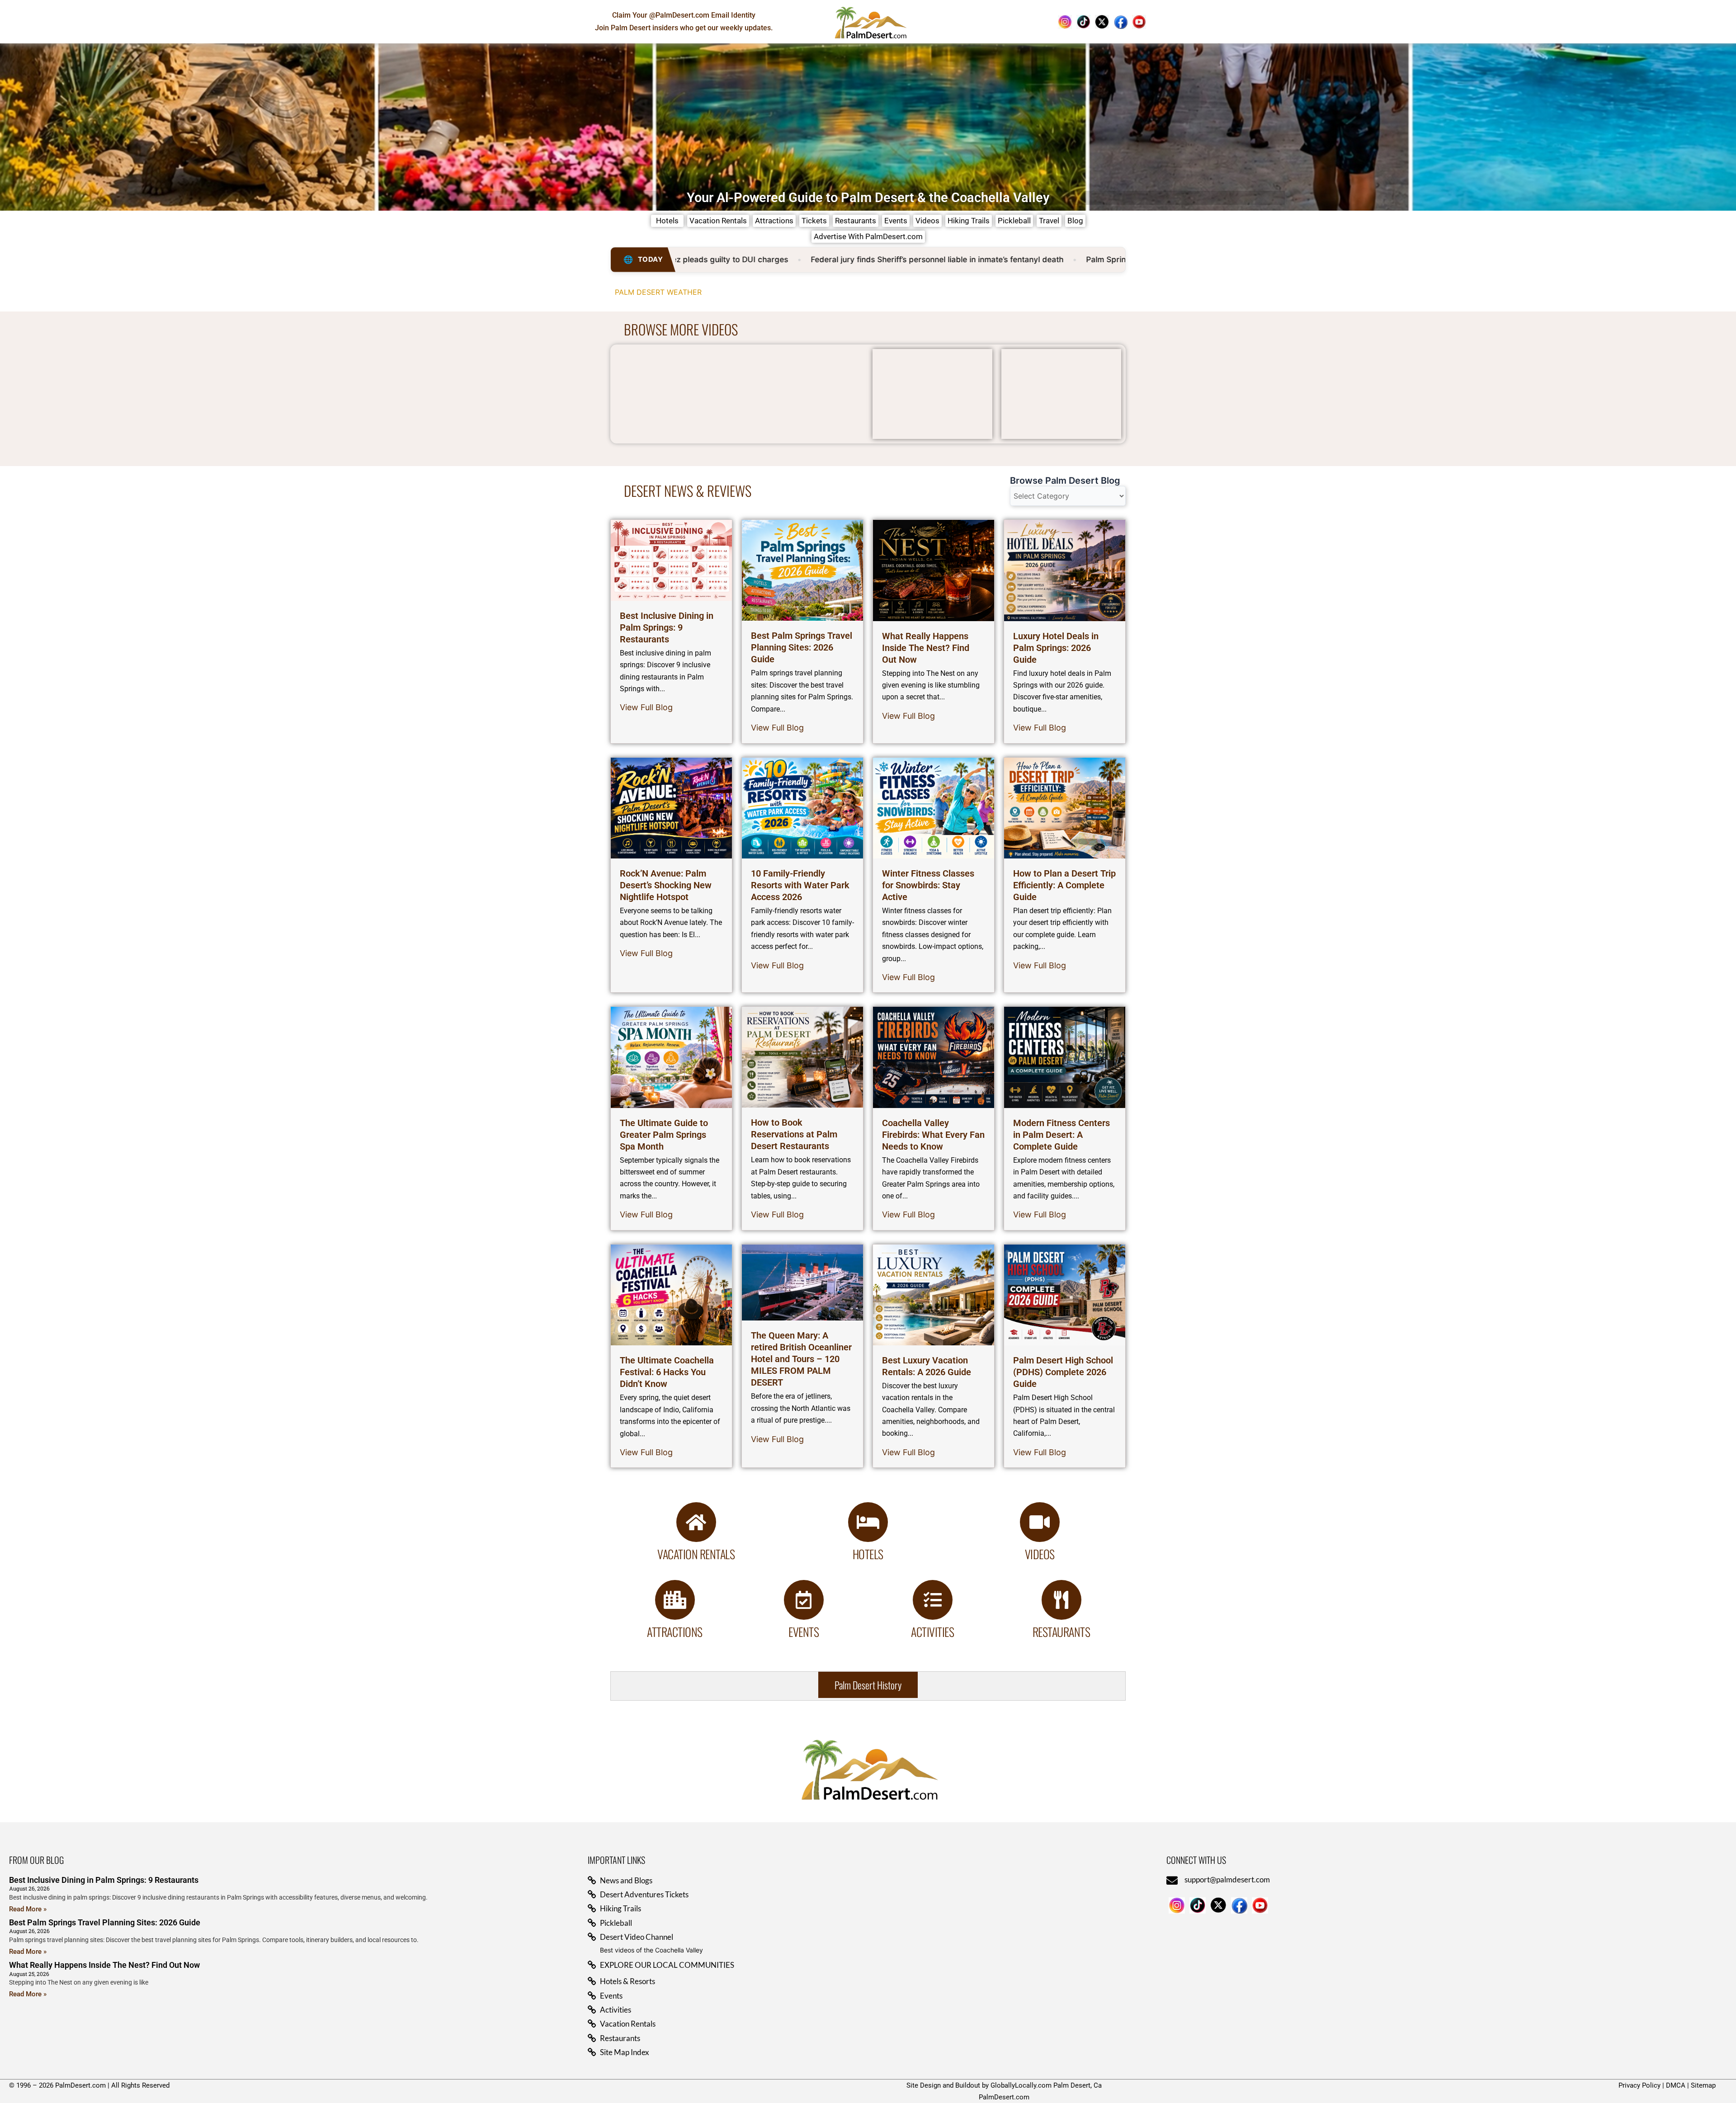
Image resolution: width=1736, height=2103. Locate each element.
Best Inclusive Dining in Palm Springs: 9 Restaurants (667, 627)
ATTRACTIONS (675, 1632)
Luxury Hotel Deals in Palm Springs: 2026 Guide (1056, 648)
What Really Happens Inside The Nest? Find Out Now (926, 648)
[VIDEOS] (1040, 1522)
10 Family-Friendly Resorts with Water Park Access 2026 (800, 885)
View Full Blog (646, 707)
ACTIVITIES (932, 1632)
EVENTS (804, 1632)
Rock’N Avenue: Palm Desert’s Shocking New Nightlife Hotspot (666, 885)
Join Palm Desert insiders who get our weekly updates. (684, 28)
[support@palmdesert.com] (1172, 1880)
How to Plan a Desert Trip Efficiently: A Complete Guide (1064, 885)
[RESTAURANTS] (1061, 1600)
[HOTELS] (868, 1522)
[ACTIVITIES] (933, 1600)
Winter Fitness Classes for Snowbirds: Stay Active (928, 885)
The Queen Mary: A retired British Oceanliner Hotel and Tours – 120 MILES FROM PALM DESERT (801, 1359)
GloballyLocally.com (1021, 2085)
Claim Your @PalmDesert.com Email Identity (684, 15)
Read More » (28, 1909)
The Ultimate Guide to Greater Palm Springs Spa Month (664, 1135)
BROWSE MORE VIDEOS (681, 329)
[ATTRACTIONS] (675, 1600)
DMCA (1676, 2085)
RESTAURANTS (1061, 1632)
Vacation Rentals (696, 1554)
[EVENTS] (804, 1600)
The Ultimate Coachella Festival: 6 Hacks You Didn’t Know (667, 1372)
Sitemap (1703, 2085)
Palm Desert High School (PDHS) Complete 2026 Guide (1063, 1372)
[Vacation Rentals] (696, 1522)
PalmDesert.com (1004, 2097)
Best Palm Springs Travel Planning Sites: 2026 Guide (802, 647)
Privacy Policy (1639, 2085)
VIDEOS (1040, 1554)
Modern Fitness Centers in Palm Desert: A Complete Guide (1061, 1135)
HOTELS (868, 1554)
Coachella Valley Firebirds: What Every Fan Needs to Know (933, 1135)
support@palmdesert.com (1227, 1879)
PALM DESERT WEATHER (658, 292)
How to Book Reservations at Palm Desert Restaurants (794, 1134)
